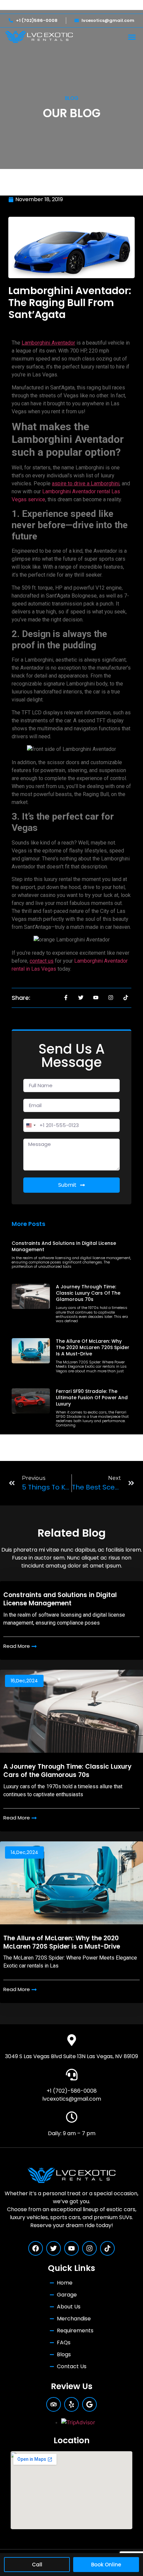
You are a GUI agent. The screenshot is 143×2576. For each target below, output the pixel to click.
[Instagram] (89, 2248)
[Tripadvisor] (54, 2404)
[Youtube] (71, 2248)
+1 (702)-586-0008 (72, 2091)
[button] (132, 37)
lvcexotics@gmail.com (72, 2099)
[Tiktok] (107, 2248)
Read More (17, 1646)
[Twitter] (54, 2248)
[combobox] (31, 1125)
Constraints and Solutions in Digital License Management (64, 1246)
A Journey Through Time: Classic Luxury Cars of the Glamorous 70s (88, 1293)
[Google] (89, 2404)
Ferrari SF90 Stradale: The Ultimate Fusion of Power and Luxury (92, 1398)
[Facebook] (36, 2248)
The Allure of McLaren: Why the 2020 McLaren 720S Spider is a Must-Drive (93, 1347)
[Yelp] (71, 2404)
